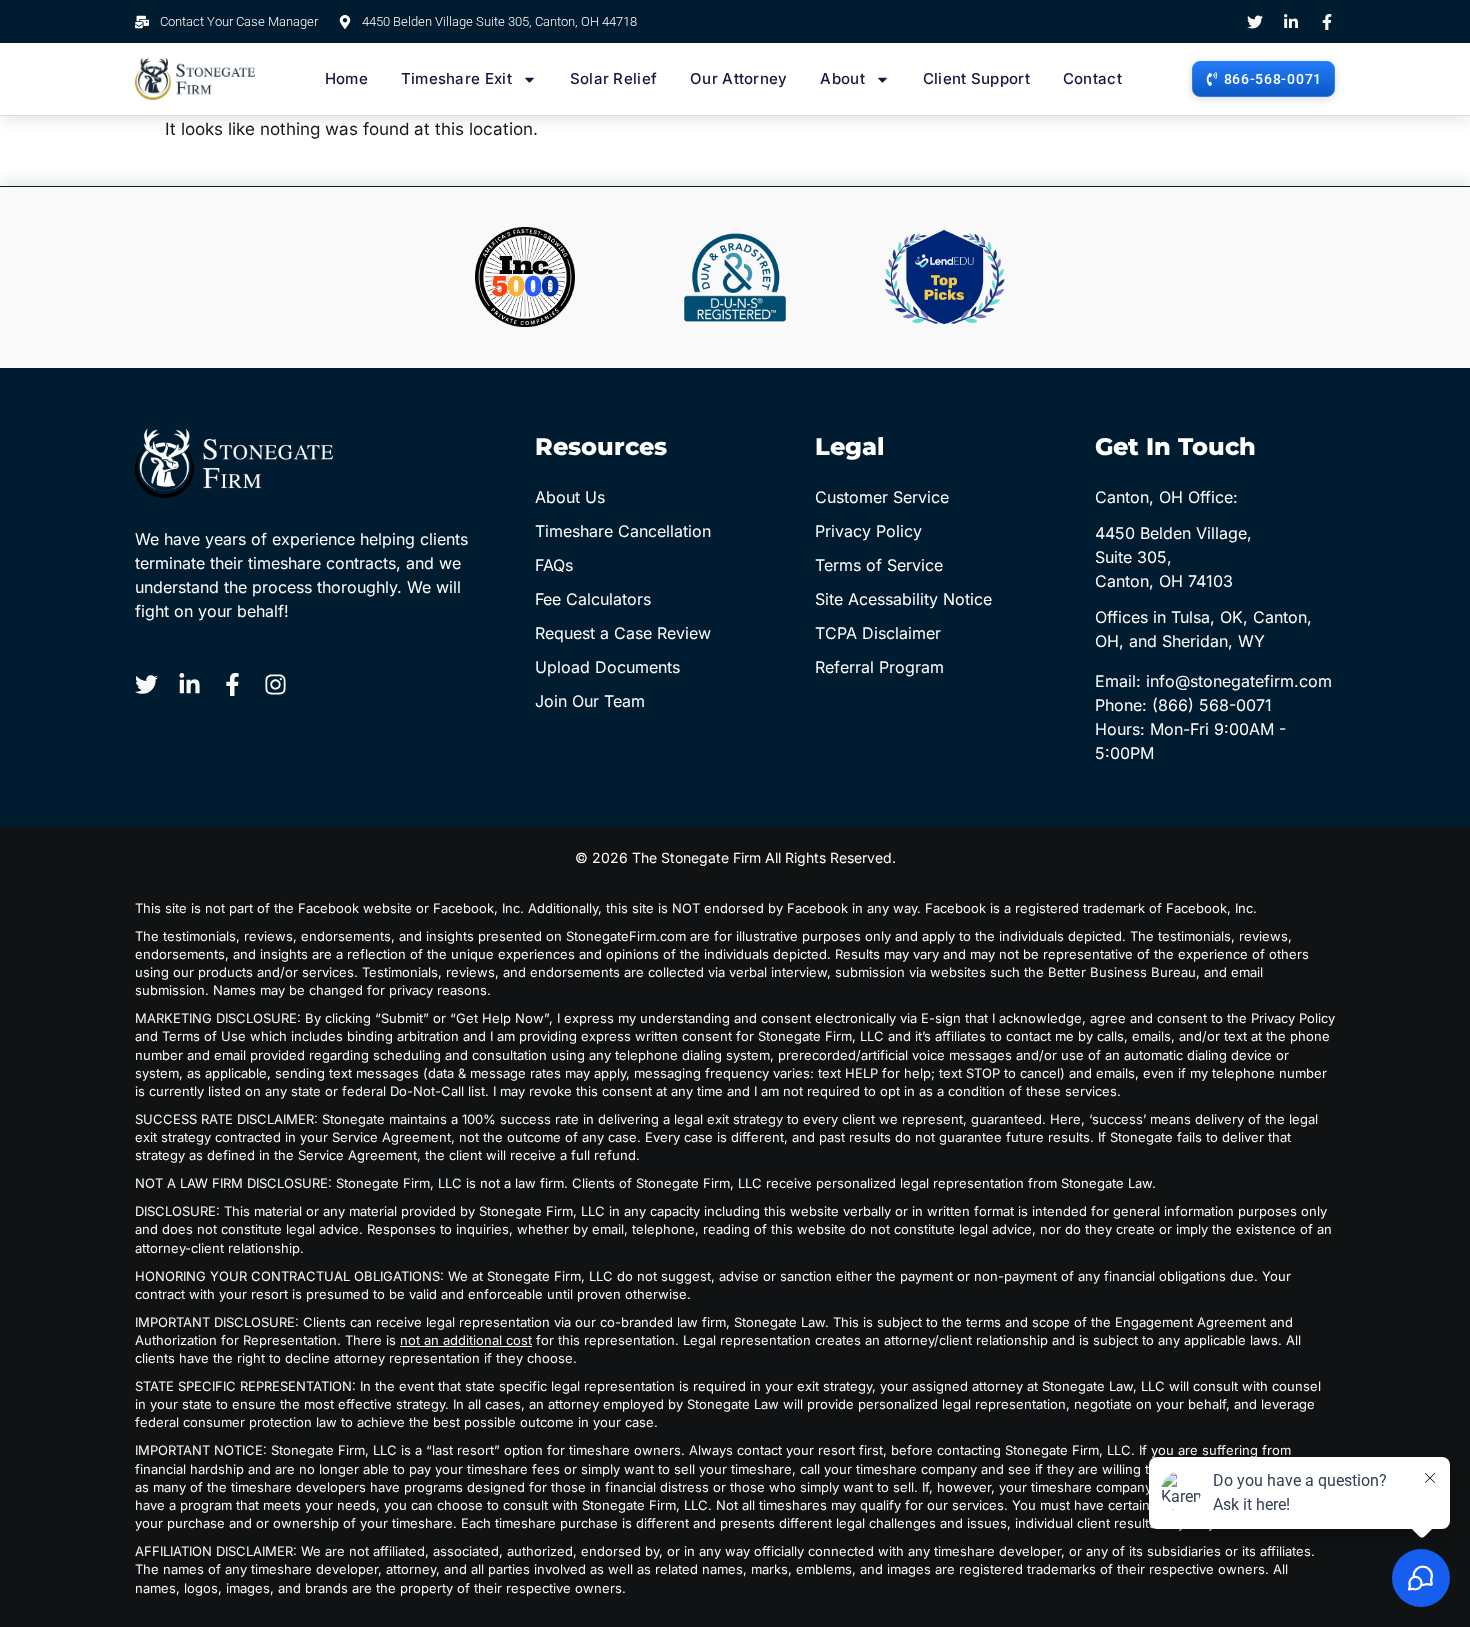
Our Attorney (739, 78)
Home (346, 78)
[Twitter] (1255, 22)
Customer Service (882, 497)
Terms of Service (879, 565)
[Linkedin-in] (1291, 22)
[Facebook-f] (1327, 22)
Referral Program (879, 667)
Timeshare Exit (456, 78)
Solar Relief (614, 78)
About (842, 78)
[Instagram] (275, 684)
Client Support (976, 78)
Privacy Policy (868, 531)
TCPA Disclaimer (878, 633)
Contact (1092, 78)
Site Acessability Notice (903, 599)
